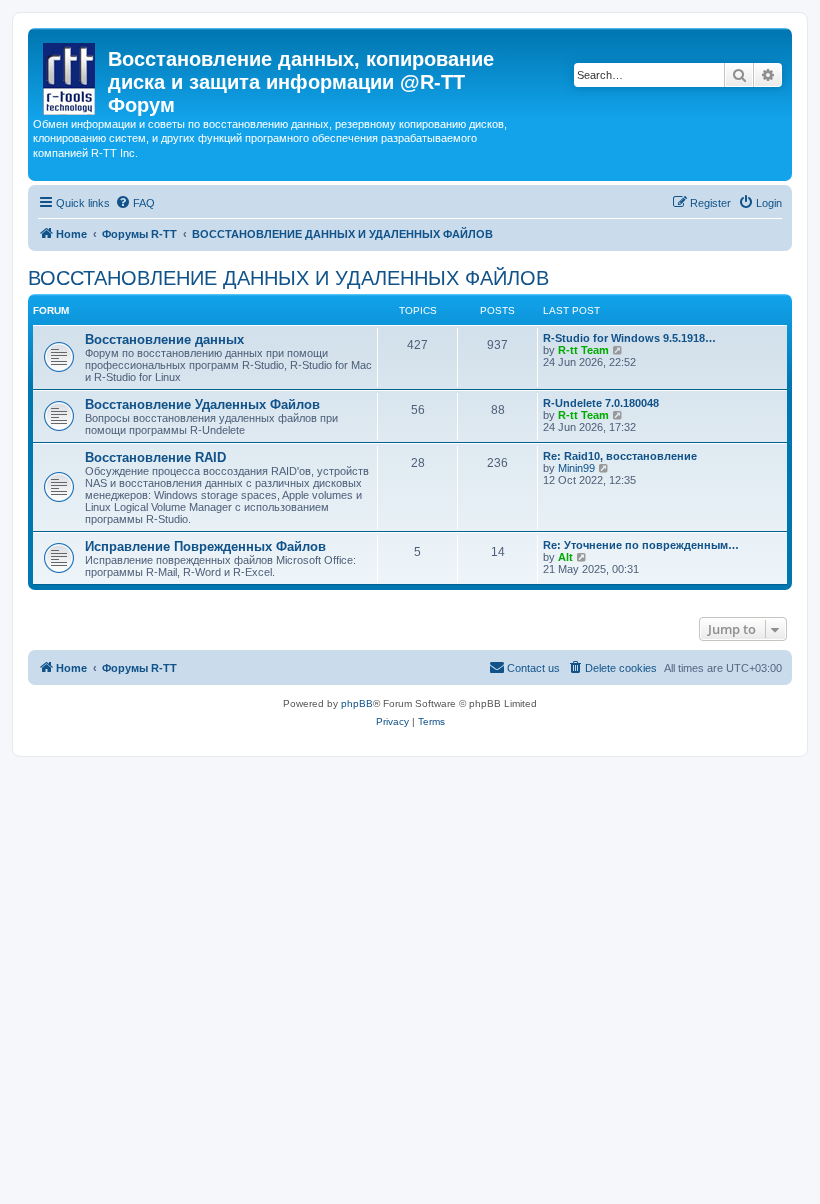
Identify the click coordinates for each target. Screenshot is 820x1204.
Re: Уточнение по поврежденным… (641, 545)
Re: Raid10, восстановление (620, 456)
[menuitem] (135, 203)
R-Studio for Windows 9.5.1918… (629, 338)
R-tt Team (583, 350)
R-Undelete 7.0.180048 (601, 403)
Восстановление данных (164, 339)
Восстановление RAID (155, 457)
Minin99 (576, 468)
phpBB (357, 703)
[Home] (70, 75)
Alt (565, 557)
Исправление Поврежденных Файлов (205, 546)
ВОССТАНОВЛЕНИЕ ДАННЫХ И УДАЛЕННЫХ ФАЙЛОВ (288, 278)
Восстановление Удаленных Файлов (202, 404)
